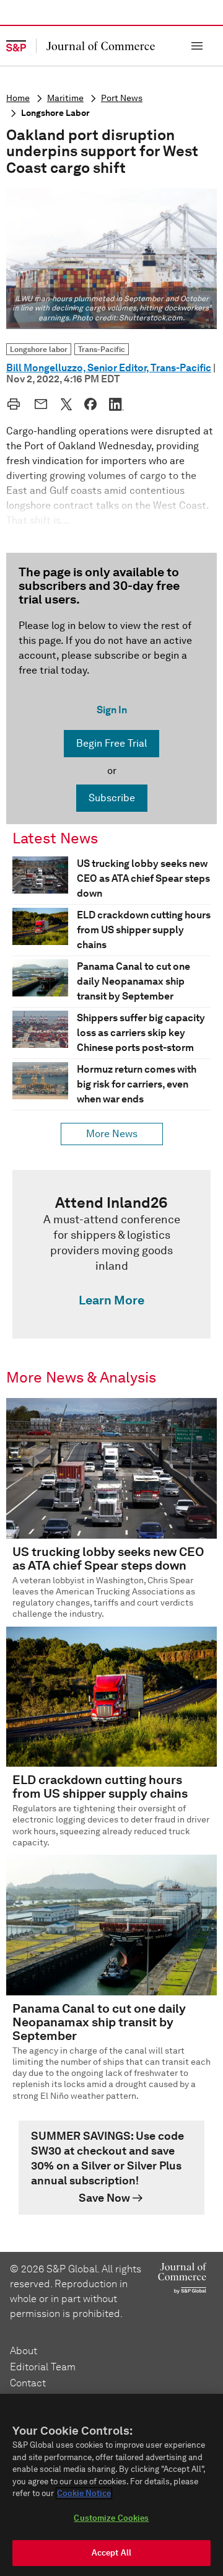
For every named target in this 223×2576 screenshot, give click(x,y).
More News (112, 1134)
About (24, 2351)
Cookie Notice (84, 2493)
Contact (28, 2383)
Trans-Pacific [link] (102, 349)
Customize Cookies (111, 2518)
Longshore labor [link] (39, 349)
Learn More (111, 1300)
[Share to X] (66, 404)
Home (18, 98)
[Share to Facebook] (90, 404)
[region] (111, 2485)
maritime (65, 98)
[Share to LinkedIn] (116, 404)
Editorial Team (43, 2367)
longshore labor (55, 113)
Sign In (112, 710)
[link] (111, 1254)
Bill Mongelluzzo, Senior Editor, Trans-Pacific (109, 368)
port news (122, 98)
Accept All (111, 2553)
